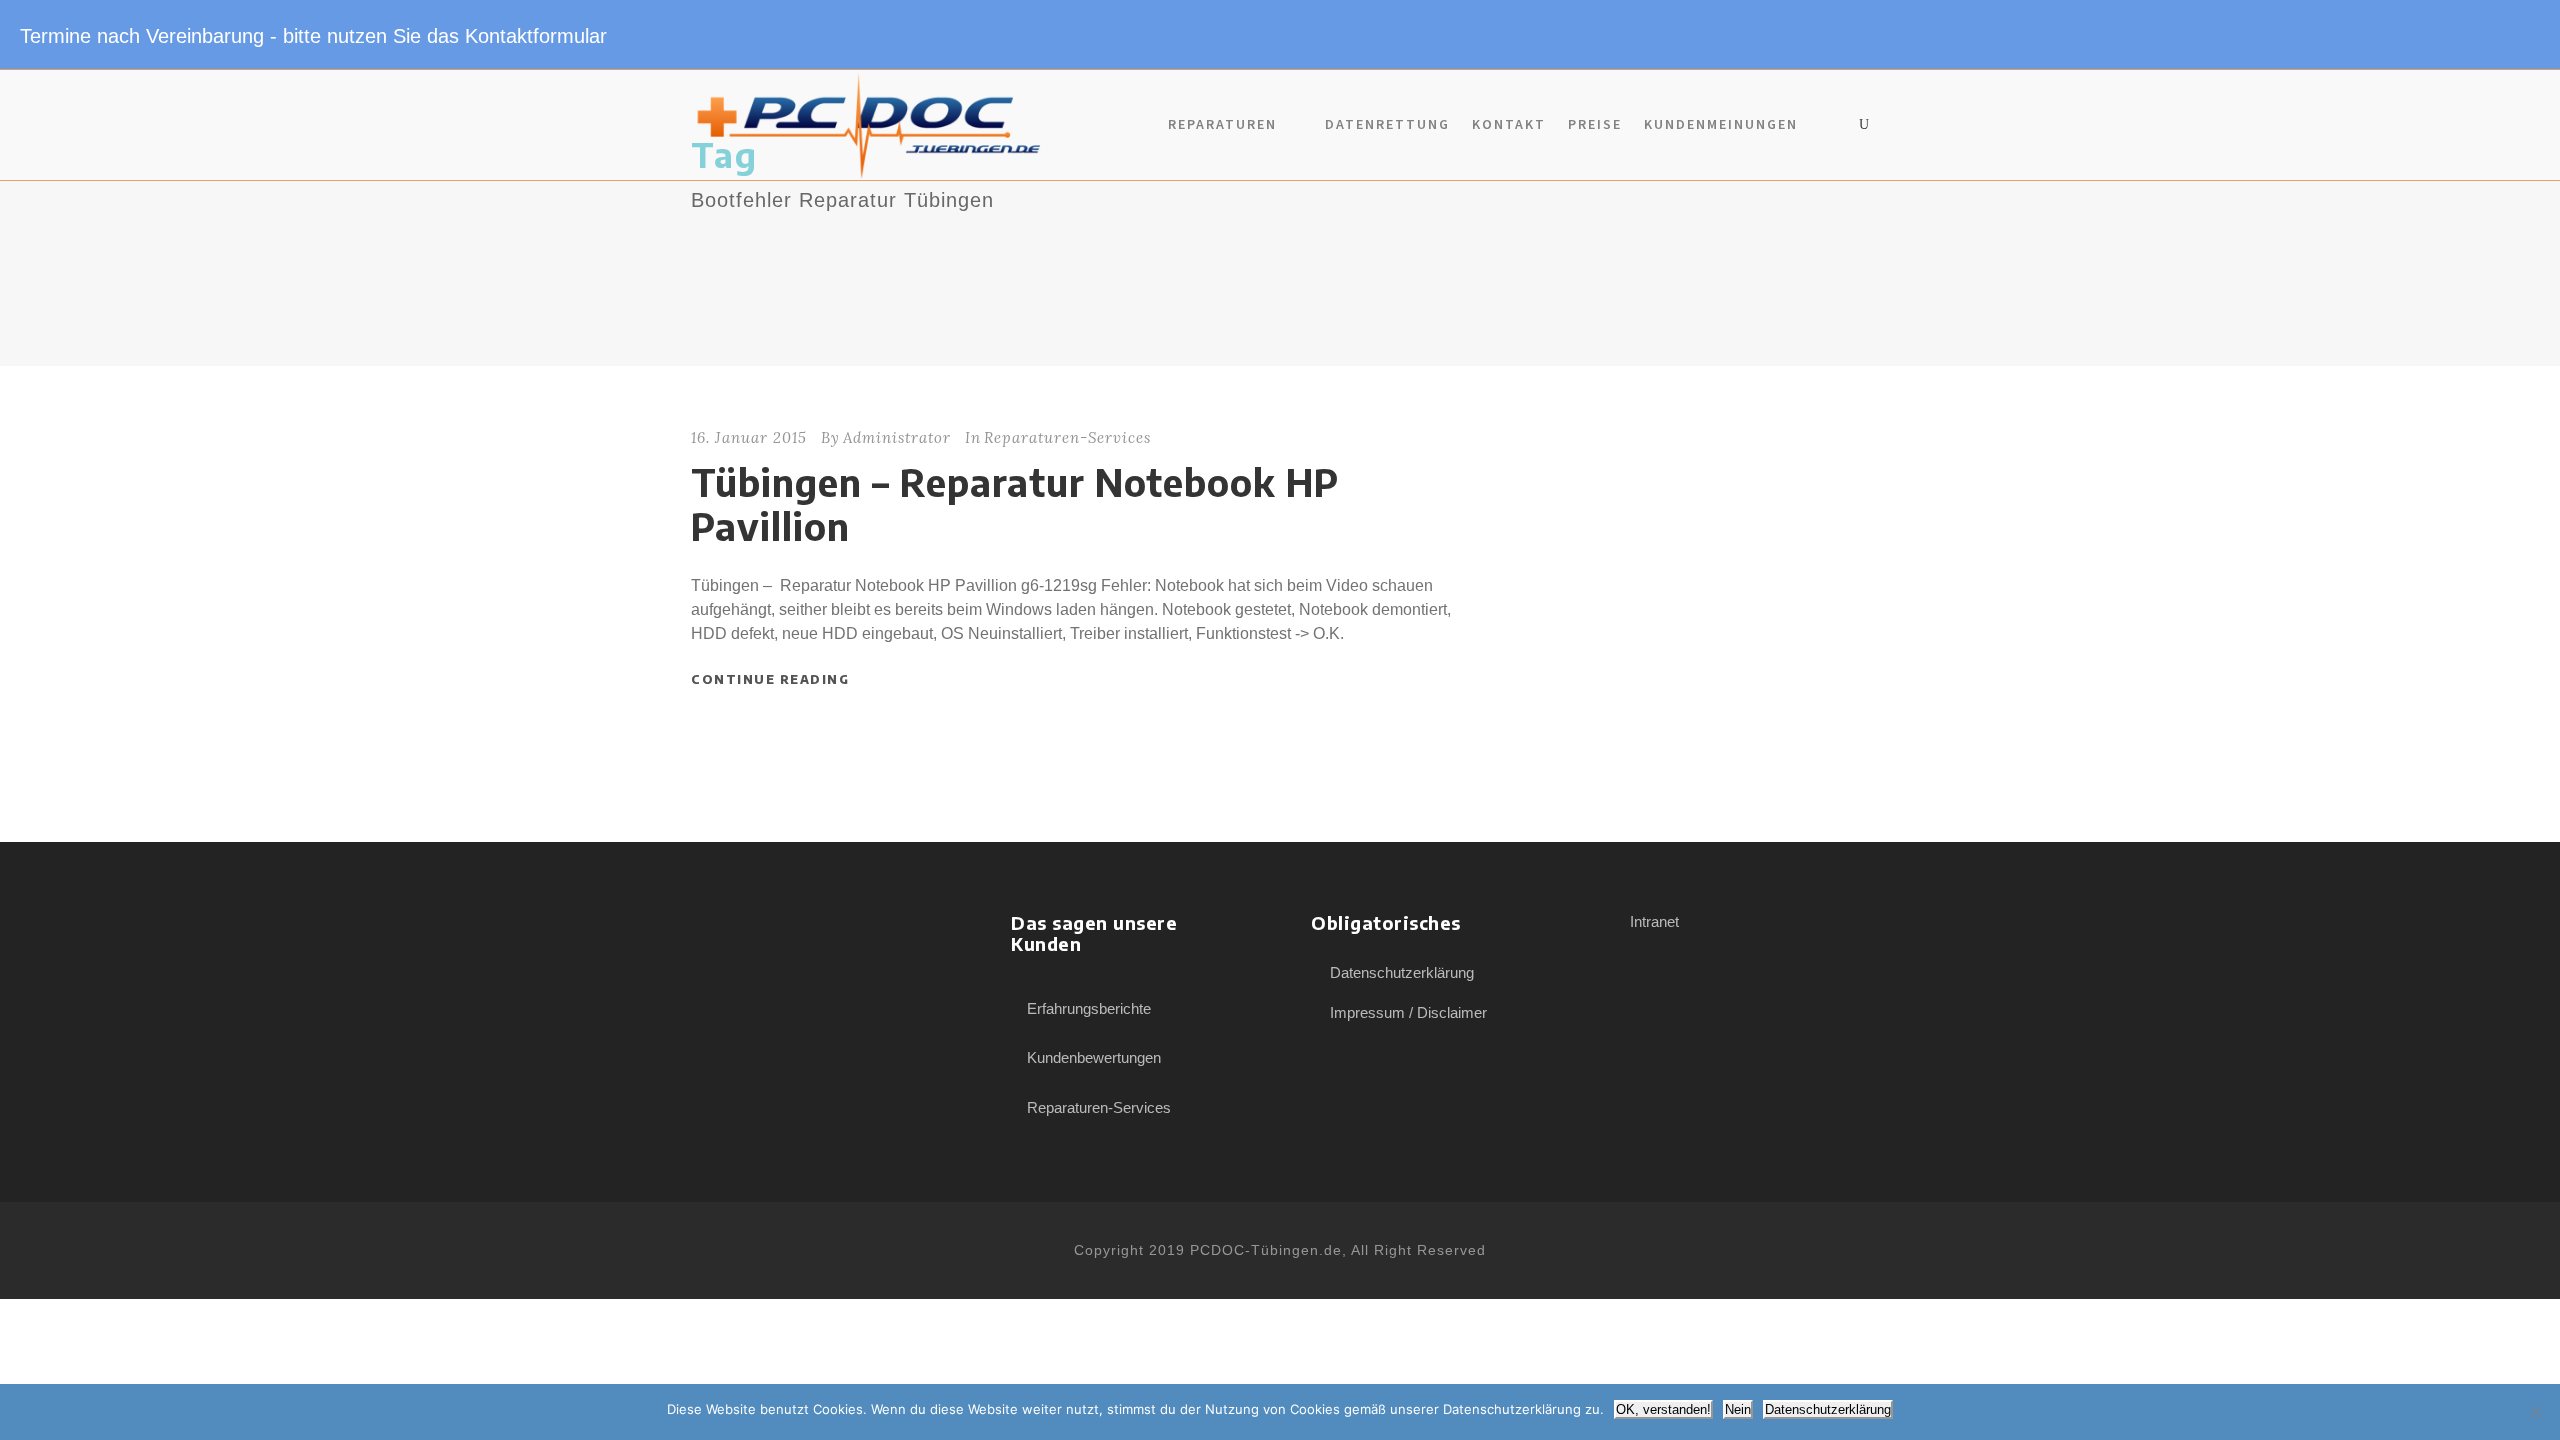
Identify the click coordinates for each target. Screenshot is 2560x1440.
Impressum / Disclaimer (1408, 1012)
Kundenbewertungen (1094, 1057)
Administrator (897, 437)
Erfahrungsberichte (1089, 1008)
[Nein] (2535, 1412)
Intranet (1654, 921)
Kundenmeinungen (1721, 124)
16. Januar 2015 (749, 437)
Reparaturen (1222, 124)
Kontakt (1509, 124)
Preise (1595, 124)
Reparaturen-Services (1067, 437)
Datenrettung (1387, 124)
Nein (1738, 1409)
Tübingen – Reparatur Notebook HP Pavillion (1015, 504)
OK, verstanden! (1663, 1409)
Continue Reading (770, 679)
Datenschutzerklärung (1402, 972)
